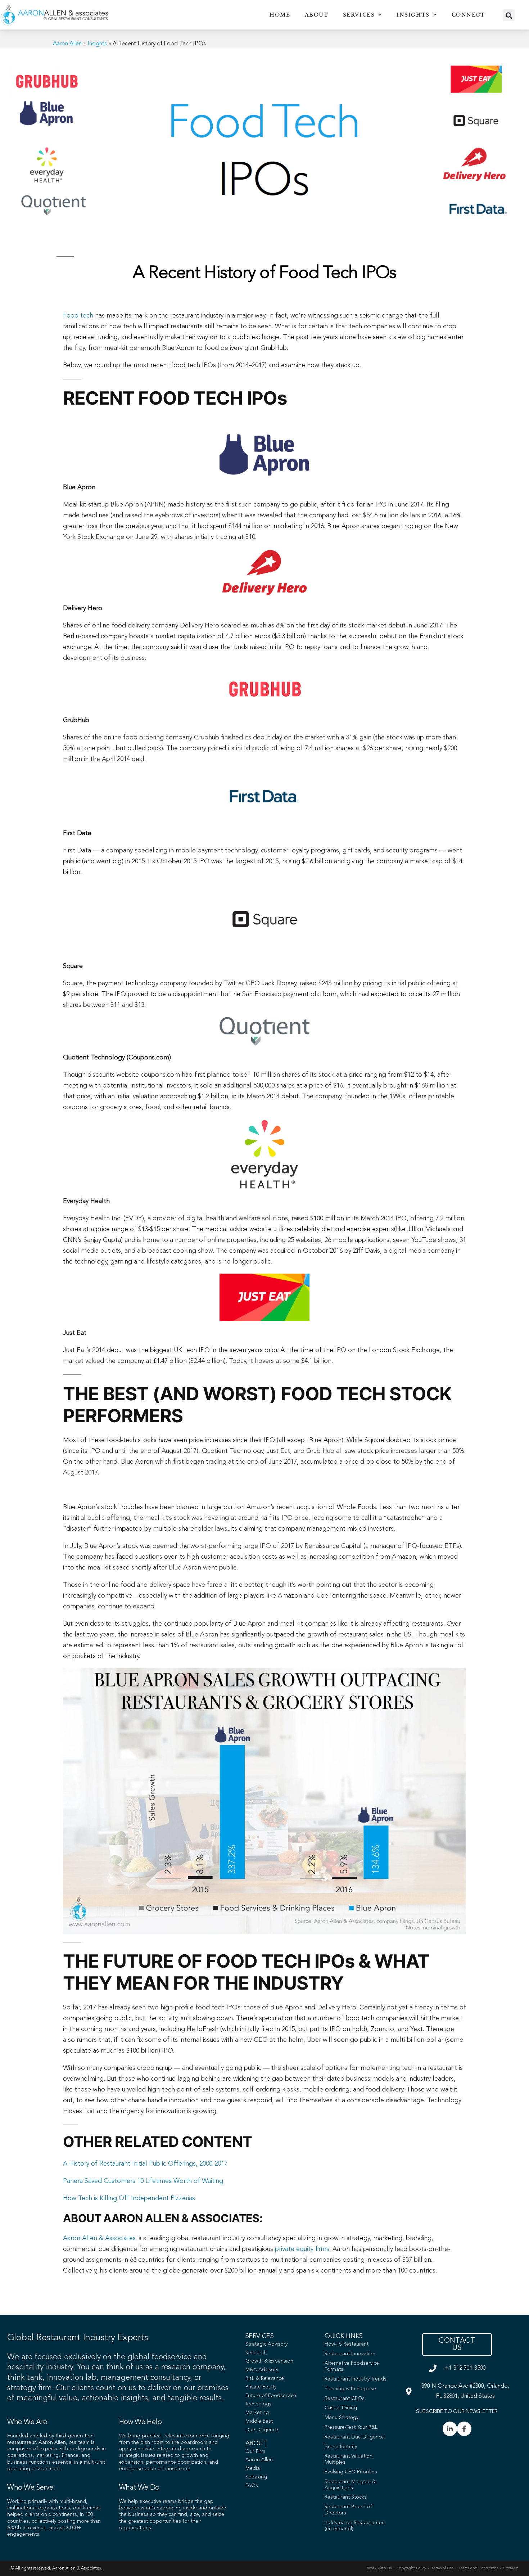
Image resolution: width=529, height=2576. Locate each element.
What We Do (139, 2488)
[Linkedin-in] (450, 2429)
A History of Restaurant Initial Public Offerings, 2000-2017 (145, 2164)
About (317, 15)
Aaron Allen (67, 44)
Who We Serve (30, 2488)
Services (359, 15)
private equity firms (302, 2249)
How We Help (141, 2422)
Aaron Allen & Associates (99, 2238)
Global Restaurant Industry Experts (78, 2338)
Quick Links (344, 2336)
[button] (509, 15)
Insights (413, 15)
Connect (468, 15)
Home (280, 15)
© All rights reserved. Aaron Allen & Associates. (56, 2568)
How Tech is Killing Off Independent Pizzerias (129, 2198)
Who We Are (27, 2422)
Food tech (78, 316)
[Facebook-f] (464, 2429)
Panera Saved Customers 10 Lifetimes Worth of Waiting (143, 2181)
